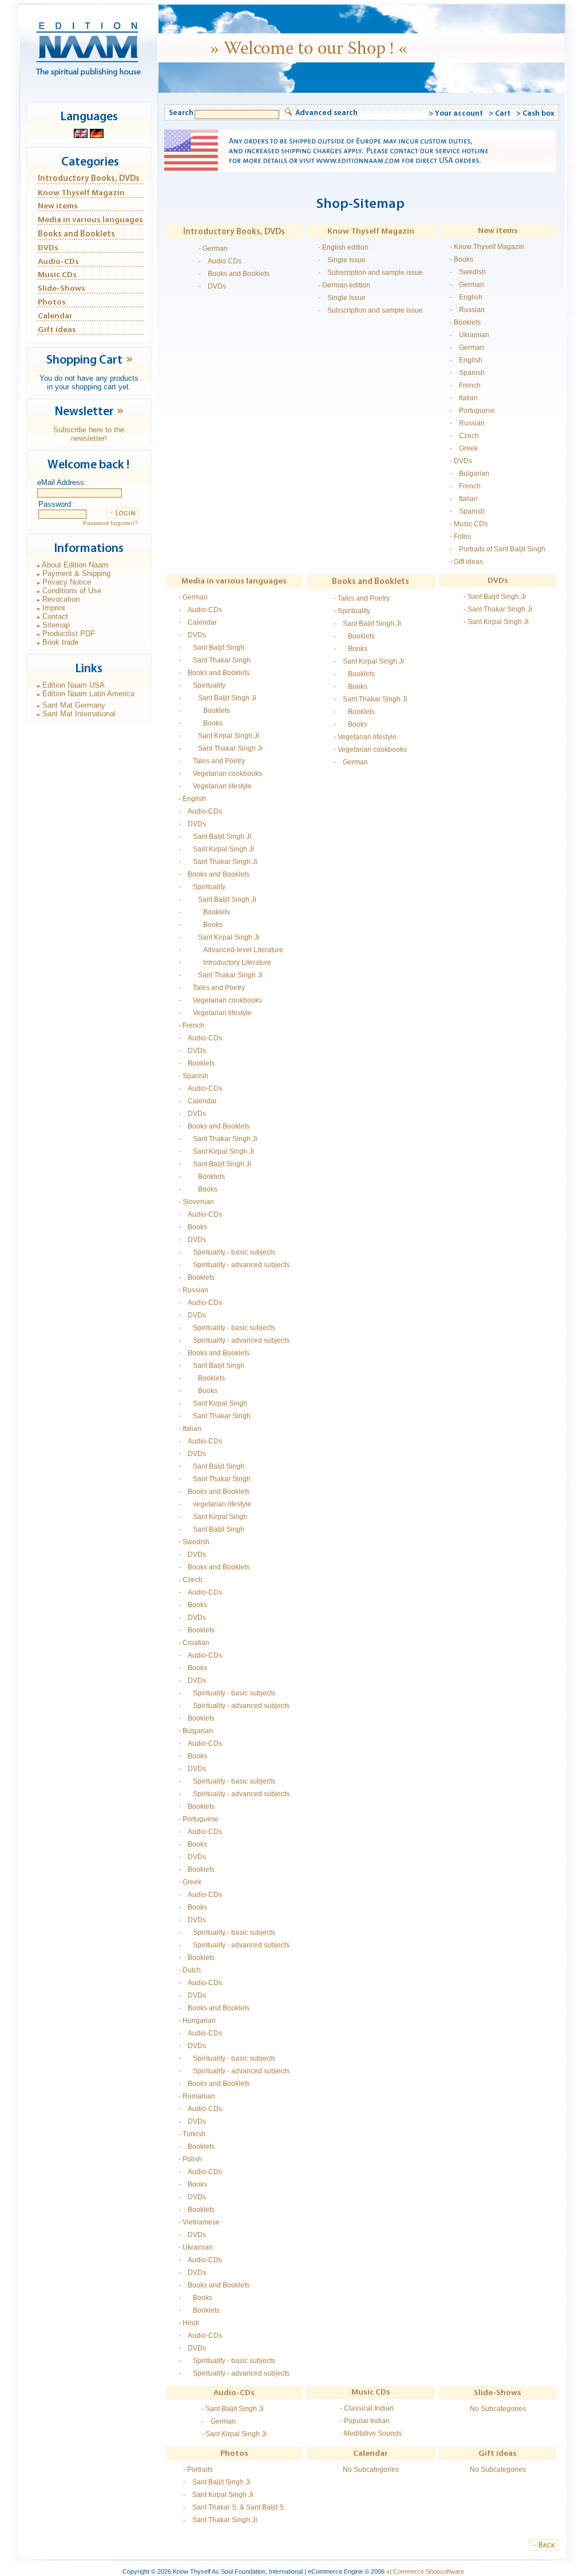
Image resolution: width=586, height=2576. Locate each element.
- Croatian (194, 1643)
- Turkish (192, 2134)
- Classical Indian (367, 2408)
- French (465, 385)
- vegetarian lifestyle (215, 1504)
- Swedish (468, 272)
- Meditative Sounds (371, 2433)
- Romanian (197, 2096)
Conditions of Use (72, 591)
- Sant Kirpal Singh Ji (219, 736)
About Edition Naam (75, 565)
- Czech (464, 436)
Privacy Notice (67, 582)
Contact (55, 616)
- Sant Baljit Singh (211, 648)
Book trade (60, 642)
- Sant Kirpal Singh (213, 1403)
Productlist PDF (69, 634)
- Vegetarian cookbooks (220, 774)
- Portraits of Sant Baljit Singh (498, 549)
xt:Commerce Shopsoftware (425, 2571)
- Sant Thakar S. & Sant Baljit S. (234, 2507)
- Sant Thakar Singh (215, 660)
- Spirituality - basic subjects (227, 1252)
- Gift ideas (466, 562)
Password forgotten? (110, 523)
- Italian (464, 398)
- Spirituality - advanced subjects (234, 1265)
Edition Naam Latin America (88, 694)
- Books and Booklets (234, 274)
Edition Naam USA (74, 685)
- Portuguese (472, 411)
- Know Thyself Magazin (487, 247)
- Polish (190, 2159)
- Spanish (467, 373)
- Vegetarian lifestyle (215, 786)
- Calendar (198, 622)
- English (466, 297)
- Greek (464, 448)
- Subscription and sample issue (371, 273)
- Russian (467, 310)
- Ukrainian (470, 335)
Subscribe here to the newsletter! (89, 434)
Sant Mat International (79, 714)
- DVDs (212, 286)
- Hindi (189, 2323)
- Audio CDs (220, 261)
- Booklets (465, 322)
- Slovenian (196, 1202)
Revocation (61, 599)
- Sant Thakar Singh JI (220, 2520)
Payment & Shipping (76, 573)
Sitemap (56, 625)
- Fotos (460, 536)
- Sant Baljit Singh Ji (217, 698)
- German (213, 248)
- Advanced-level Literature (231, 950)
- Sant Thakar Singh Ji (221, 748)
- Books (462, 259)
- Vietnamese (199, 2222)
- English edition (343, 247)
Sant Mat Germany (74, 705)
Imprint (54, 608)
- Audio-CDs (200, 610)
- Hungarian (197, 2021)
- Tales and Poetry (212, 761)
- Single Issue (342, 260)
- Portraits (198, 2470)
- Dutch (190, 1970)
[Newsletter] (120, 415)
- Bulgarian (470, 474)
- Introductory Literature (225, 962)
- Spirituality (202, 685)
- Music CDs (469, 524)
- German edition (344, 285)
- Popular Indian (365, 2421)
